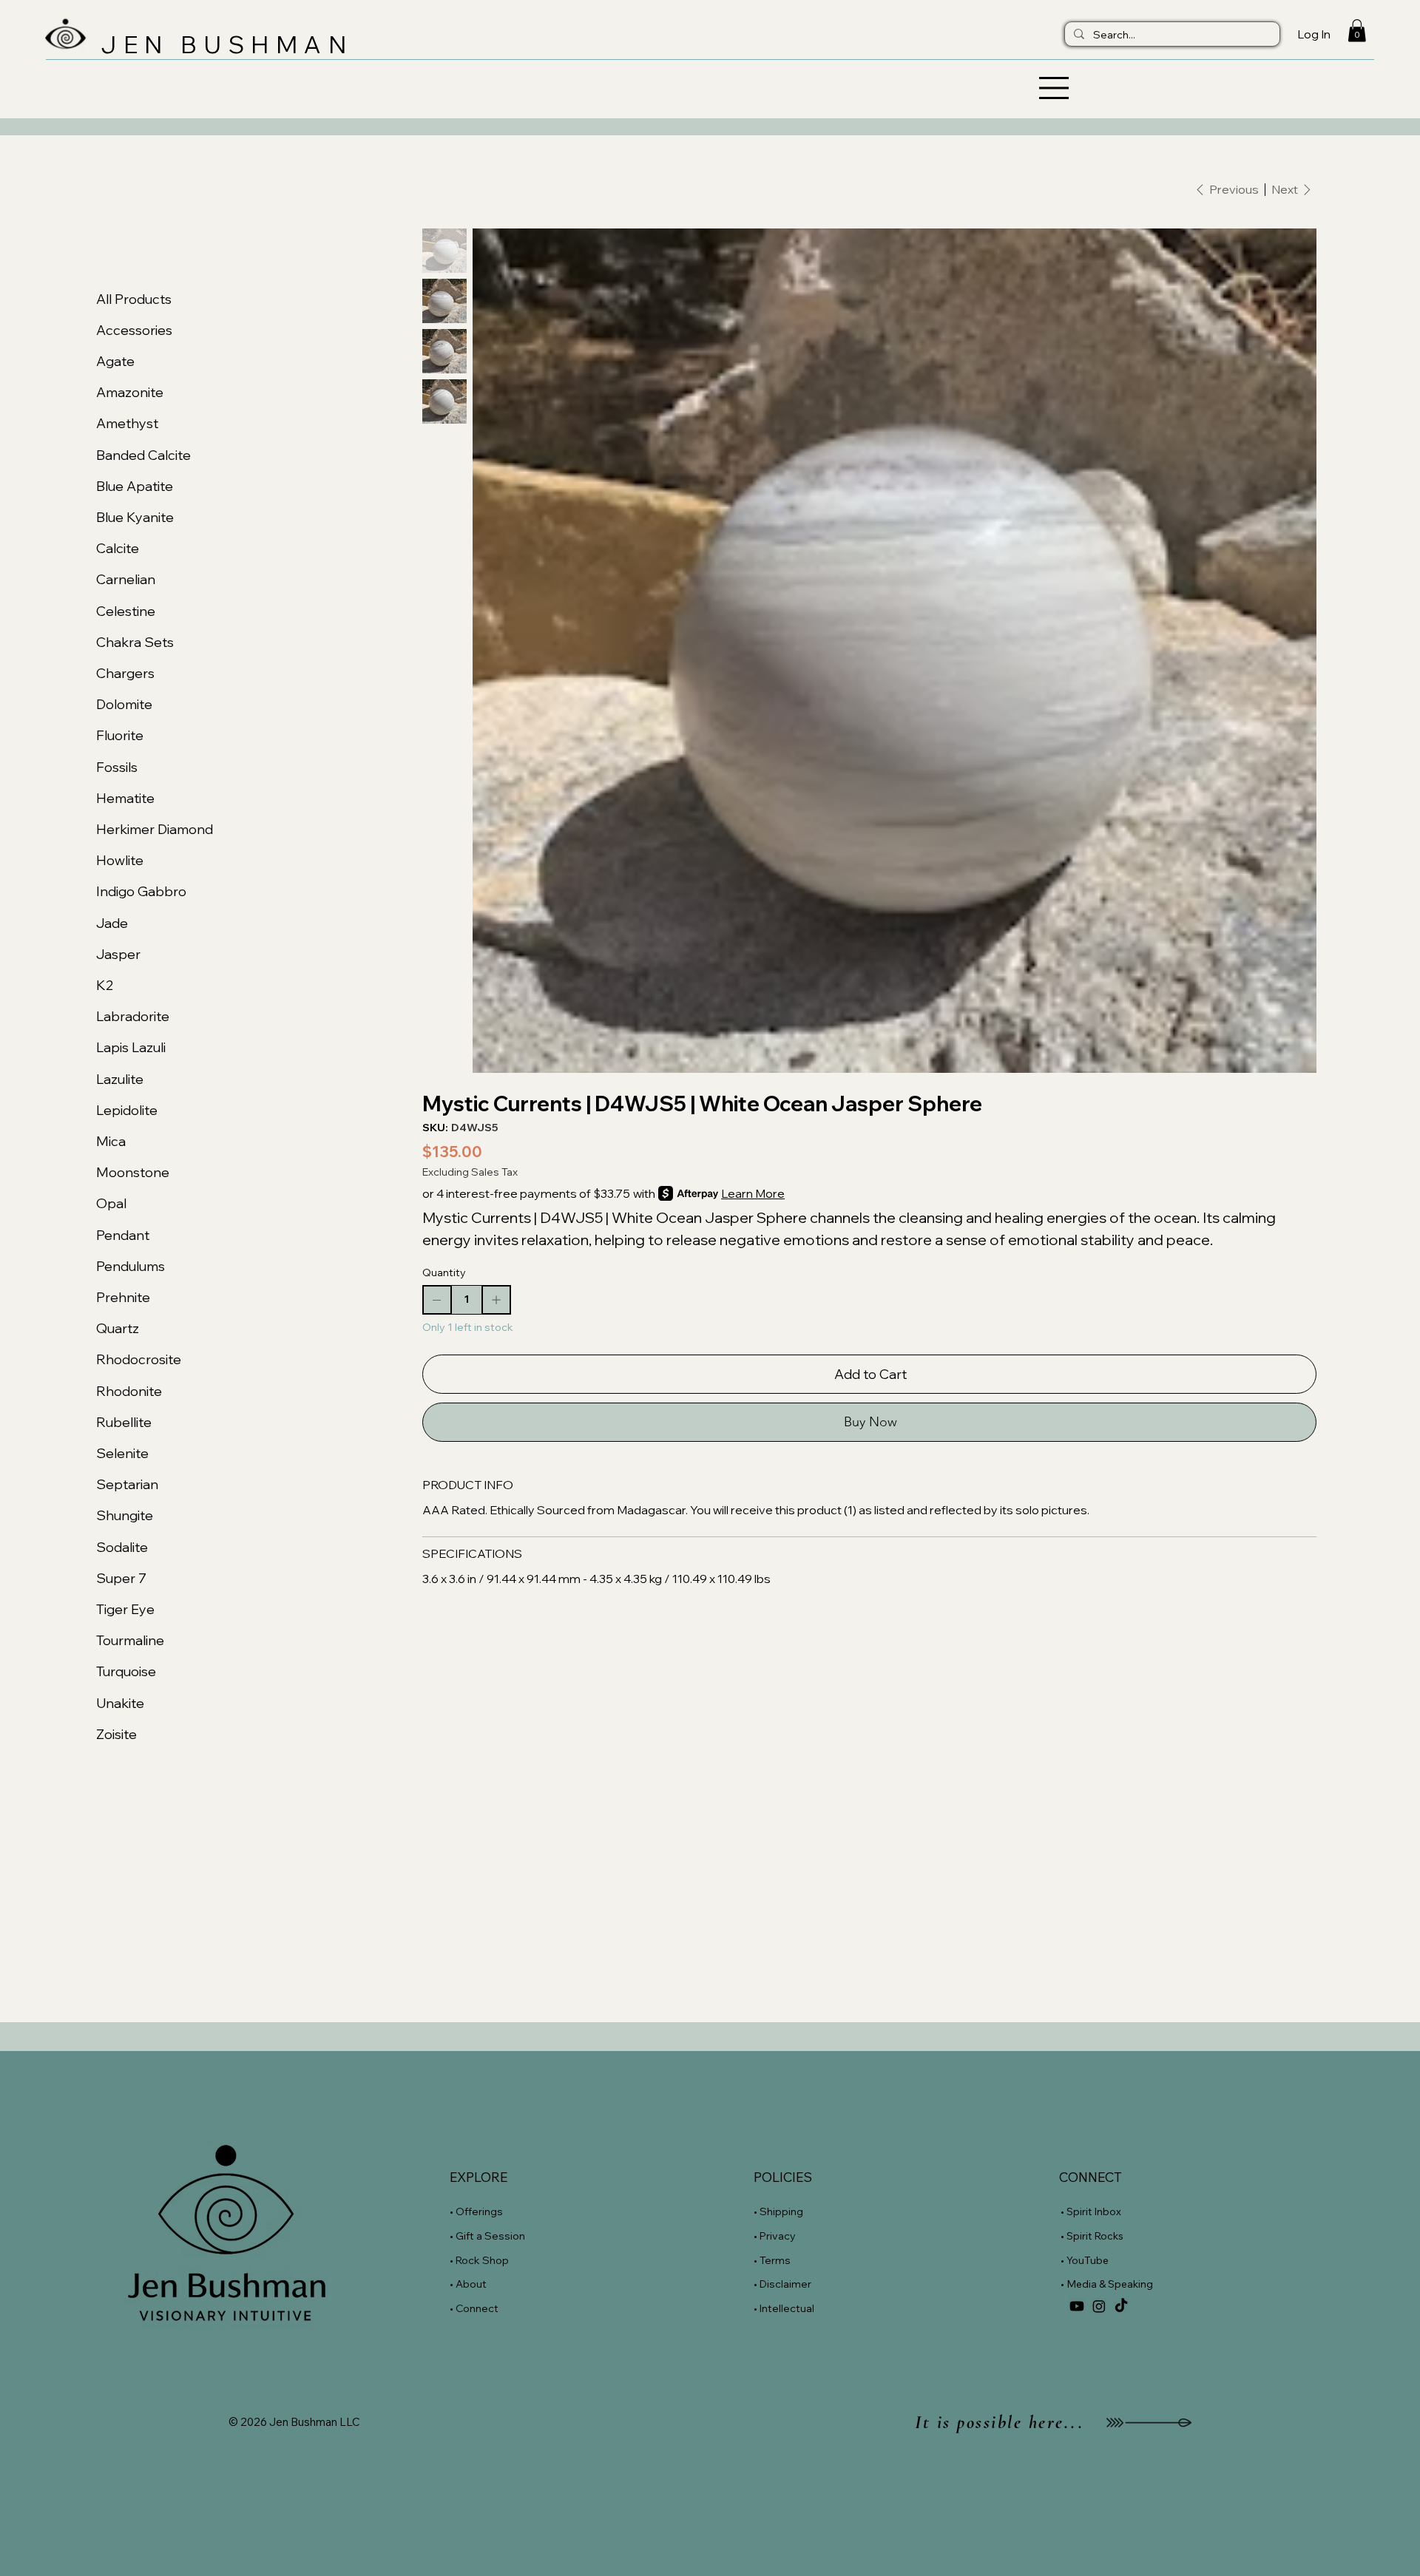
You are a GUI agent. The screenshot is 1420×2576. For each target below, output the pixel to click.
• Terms (773, 2260)
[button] (1357, 30)
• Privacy (776, 2236)
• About (468, 2284)
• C (456, 2308)
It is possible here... (999, 2422)
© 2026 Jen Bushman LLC (294, 2422)
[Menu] (710, 88)
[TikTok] (1121, 2306)
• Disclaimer (782, 2284)
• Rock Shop (479, 2260)
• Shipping (778, 2211)
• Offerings (476, 2211)
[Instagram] (1099, 2306)
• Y (1066, 2260)
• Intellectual (785, 2308)
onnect (481, 2308)
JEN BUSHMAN (227, 44)
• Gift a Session (487, 2236)
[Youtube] (1077, 2306)
